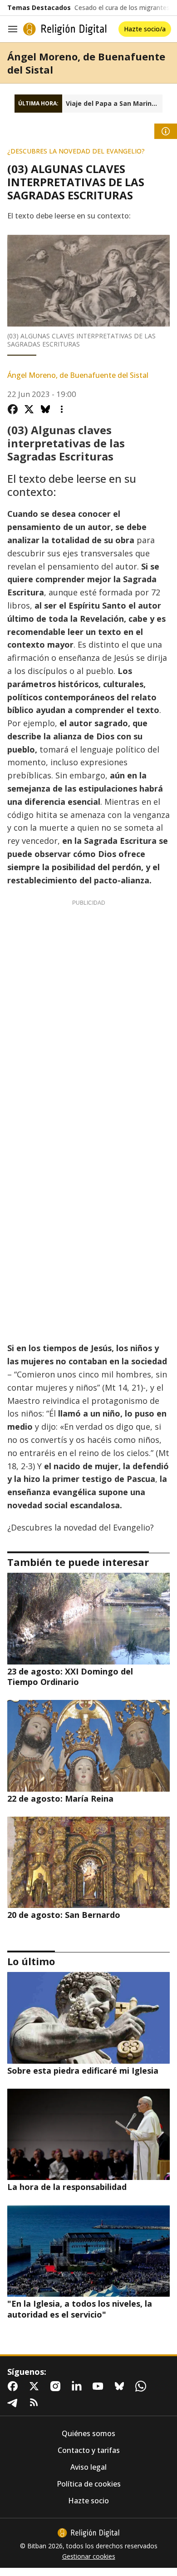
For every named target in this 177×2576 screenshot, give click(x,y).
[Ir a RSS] (36, 2403)
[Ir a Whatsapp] (143, 2386)
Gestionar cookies (89, 2556)
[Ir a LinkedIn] (79, 2386)
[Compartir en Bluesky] (45, 409)
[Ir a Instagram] (57, 2386)
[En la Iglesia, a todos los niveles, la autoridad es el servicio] (88, 2251)
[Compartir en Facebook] (13, 409)
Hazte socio (88, 2501)
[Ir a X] (36, 2386)
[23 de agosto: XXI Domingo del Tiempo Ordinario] (88, 1618)
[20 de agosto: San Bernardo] (88, 1862)
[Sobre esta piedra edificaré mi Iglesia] (88, 2018)
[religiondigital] (88, 2533)
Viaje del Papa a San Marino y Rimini (114, 104)
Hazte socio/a (145, 29)
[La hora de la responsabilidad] (88, 2134)
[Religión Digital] (65, 29)
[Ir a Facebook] (15, 2386)
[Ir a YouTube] (100, 2386)
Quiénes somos (88, 2434)
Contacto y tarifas (89, 2450)
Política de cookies (89, 2484)
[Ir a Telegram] (15, 2403)
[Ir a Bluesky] (121, 2386)
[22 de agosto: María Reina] (88, 1746)
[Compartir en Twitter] (29, 409)
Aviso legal (88, 2467)
